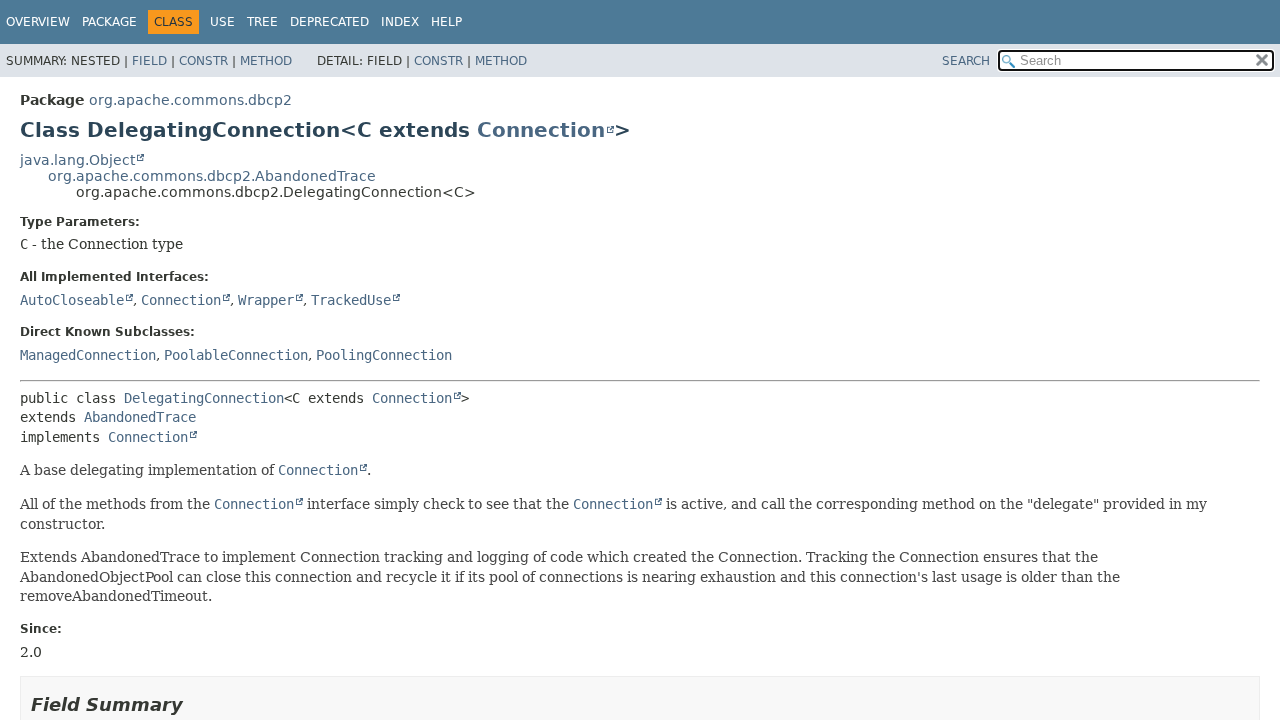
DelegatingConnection (204, 398)
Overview (38, 22)
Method (266, 61)
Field (149, 61)
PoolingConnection (384, 355)
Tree (262, 22)
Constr (203, 61)
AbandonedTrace (140, 417)
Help (446, 22)
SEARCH (966, 61)
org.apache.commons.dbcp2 (190, 100)
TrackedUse (351, 300)
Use (222, 22)
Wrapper (266, 300)
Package (109, 22)
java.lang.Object (77, 160)
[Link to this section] (197, 704)
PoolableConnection (236, 355)
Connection (541, 130)
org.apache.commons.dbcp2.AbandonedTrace (212, 176)
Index (400, 22)
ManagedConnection (88, 355)
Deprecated (329, 22)
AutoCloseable (72, 300)
